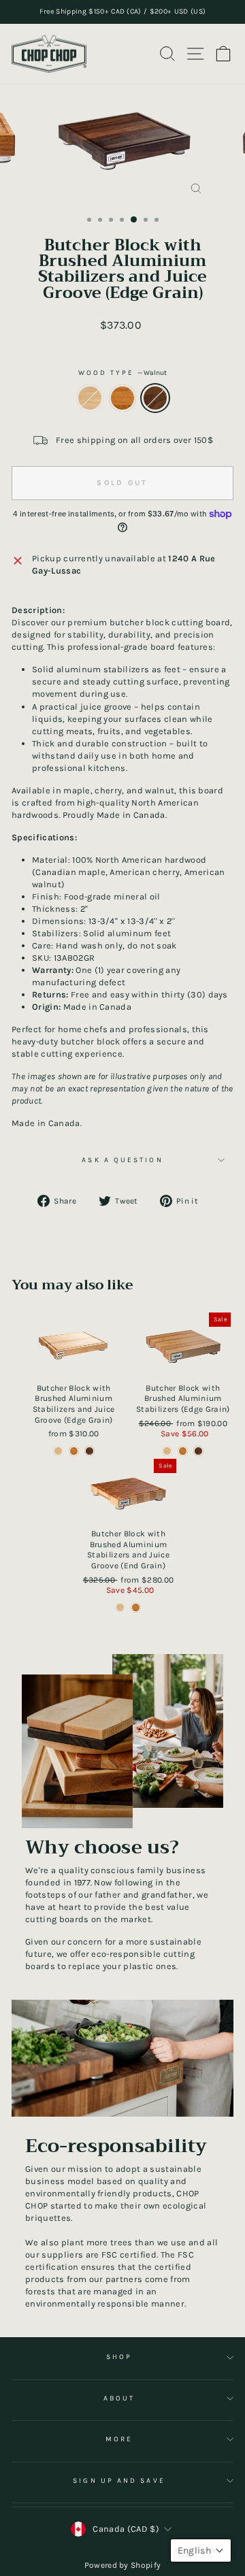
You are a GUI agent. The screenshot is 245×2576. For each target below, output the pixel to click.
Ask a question (122, 1160)
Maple (90, 398)
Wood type (123, 373)
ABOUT (119, 2398)
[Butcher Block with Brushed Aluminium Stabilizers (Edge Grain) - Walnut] (198, 1451)
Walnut (155, 398)
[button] (201, 2550)
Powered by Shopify (123, 2565)
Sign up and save (119, 2481)
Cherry (122, 398)
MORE (119, 2439)
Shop (119, 2357)
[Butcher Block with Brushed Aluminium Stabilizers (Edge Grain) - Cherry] (183, 1451)
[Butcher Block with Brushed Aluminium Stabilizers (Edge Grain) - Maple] (167, 1451)
